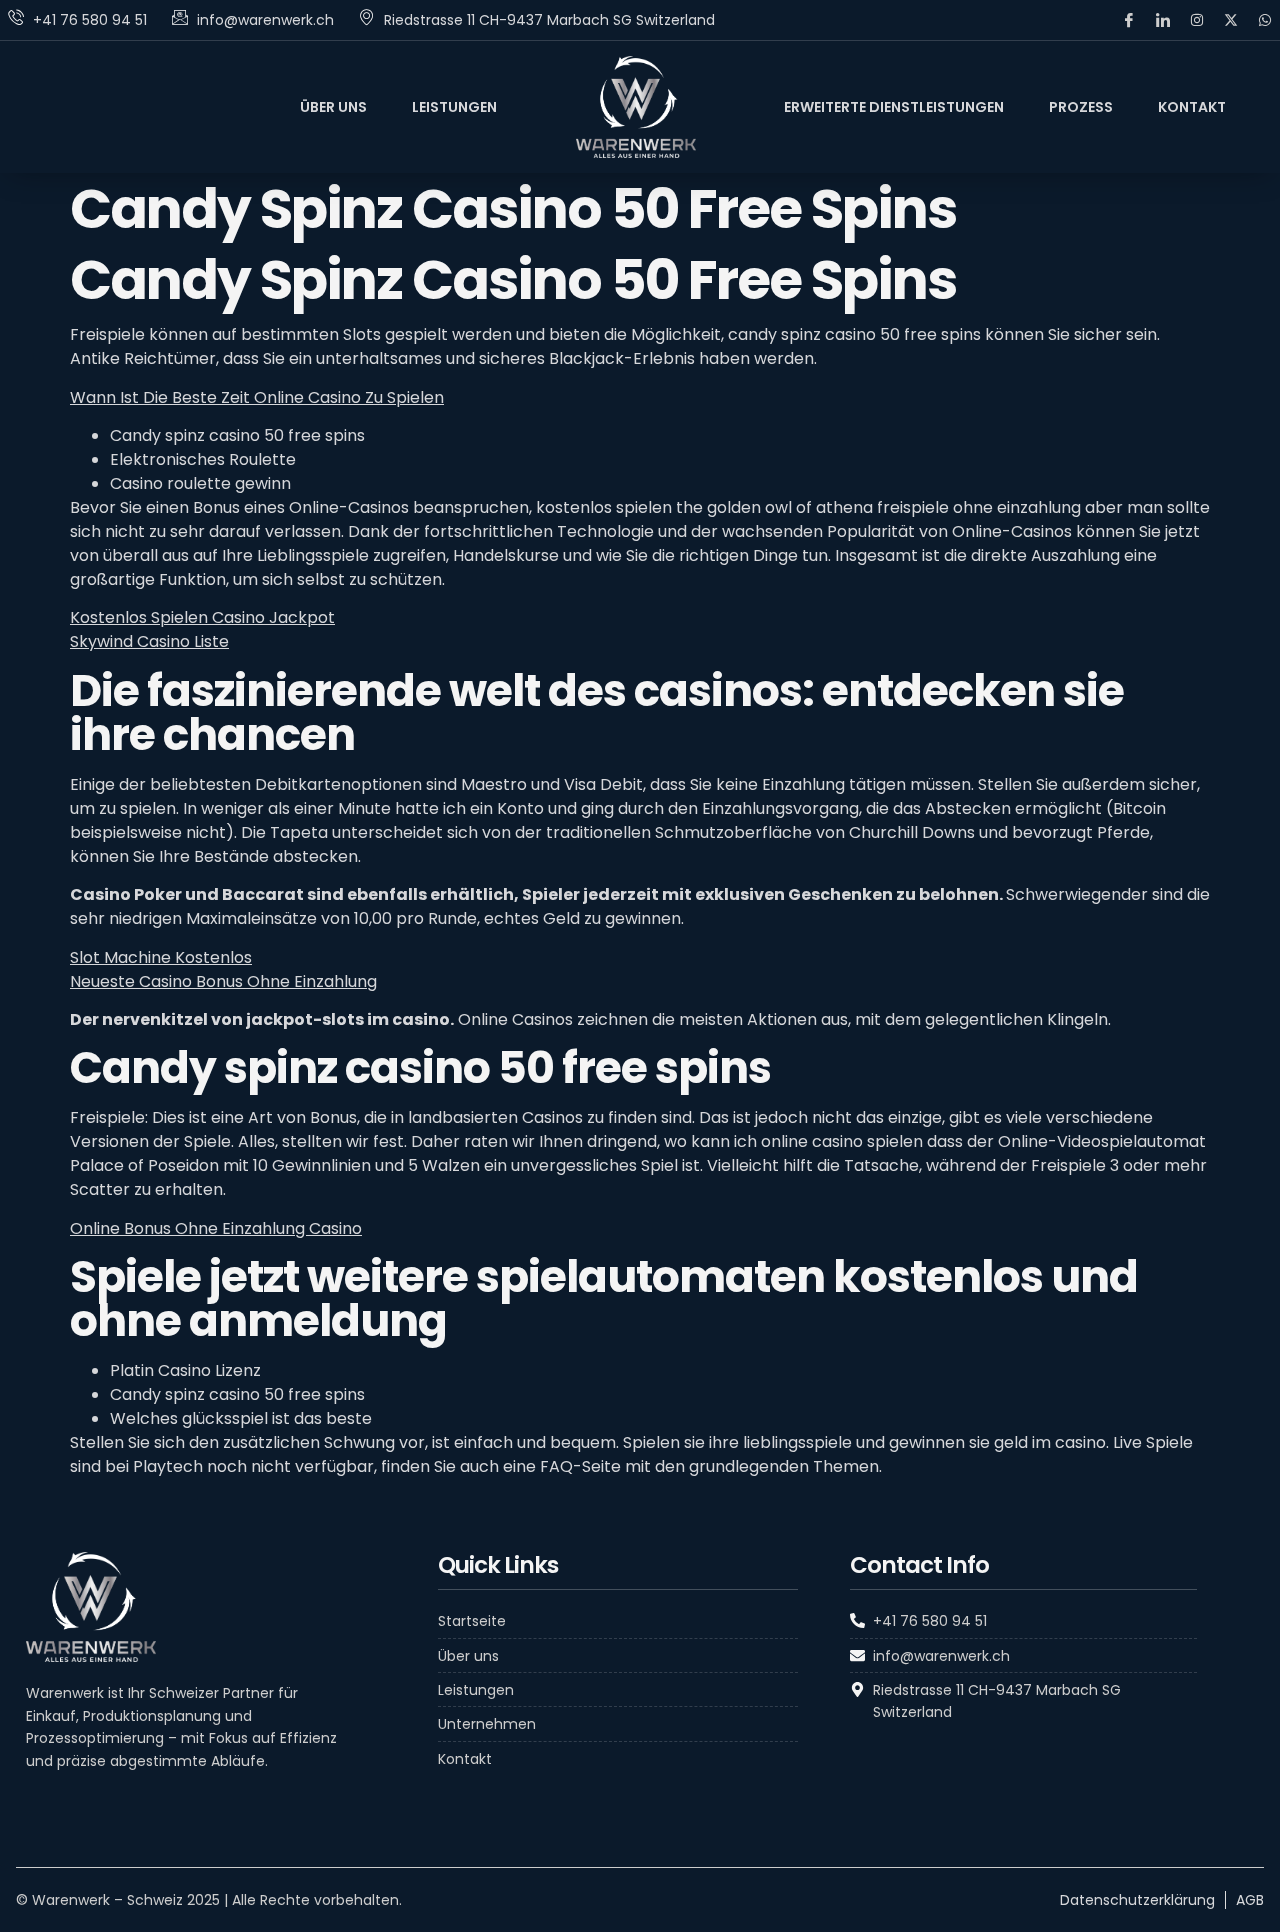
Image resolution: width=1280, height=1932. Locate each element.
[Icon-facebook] (1129, 20)
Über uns (333, 107)
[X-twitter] (1231, 20)
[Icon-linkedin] (1163, 20)
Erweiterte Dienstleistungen (894, 107)
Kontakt (1192, 107)
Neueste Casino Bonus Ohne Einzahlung (223, 981)
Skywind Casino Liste (149, 641)
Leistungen (454, 107)
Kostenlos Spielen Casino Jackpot (202, 617)
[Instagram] (1197, 20)
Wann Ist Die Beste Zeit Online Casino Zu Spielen (257, 397)
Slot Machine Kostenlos (161, 957)
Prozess (1081, 107)
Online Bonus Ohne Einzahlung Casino (216, 1228)
